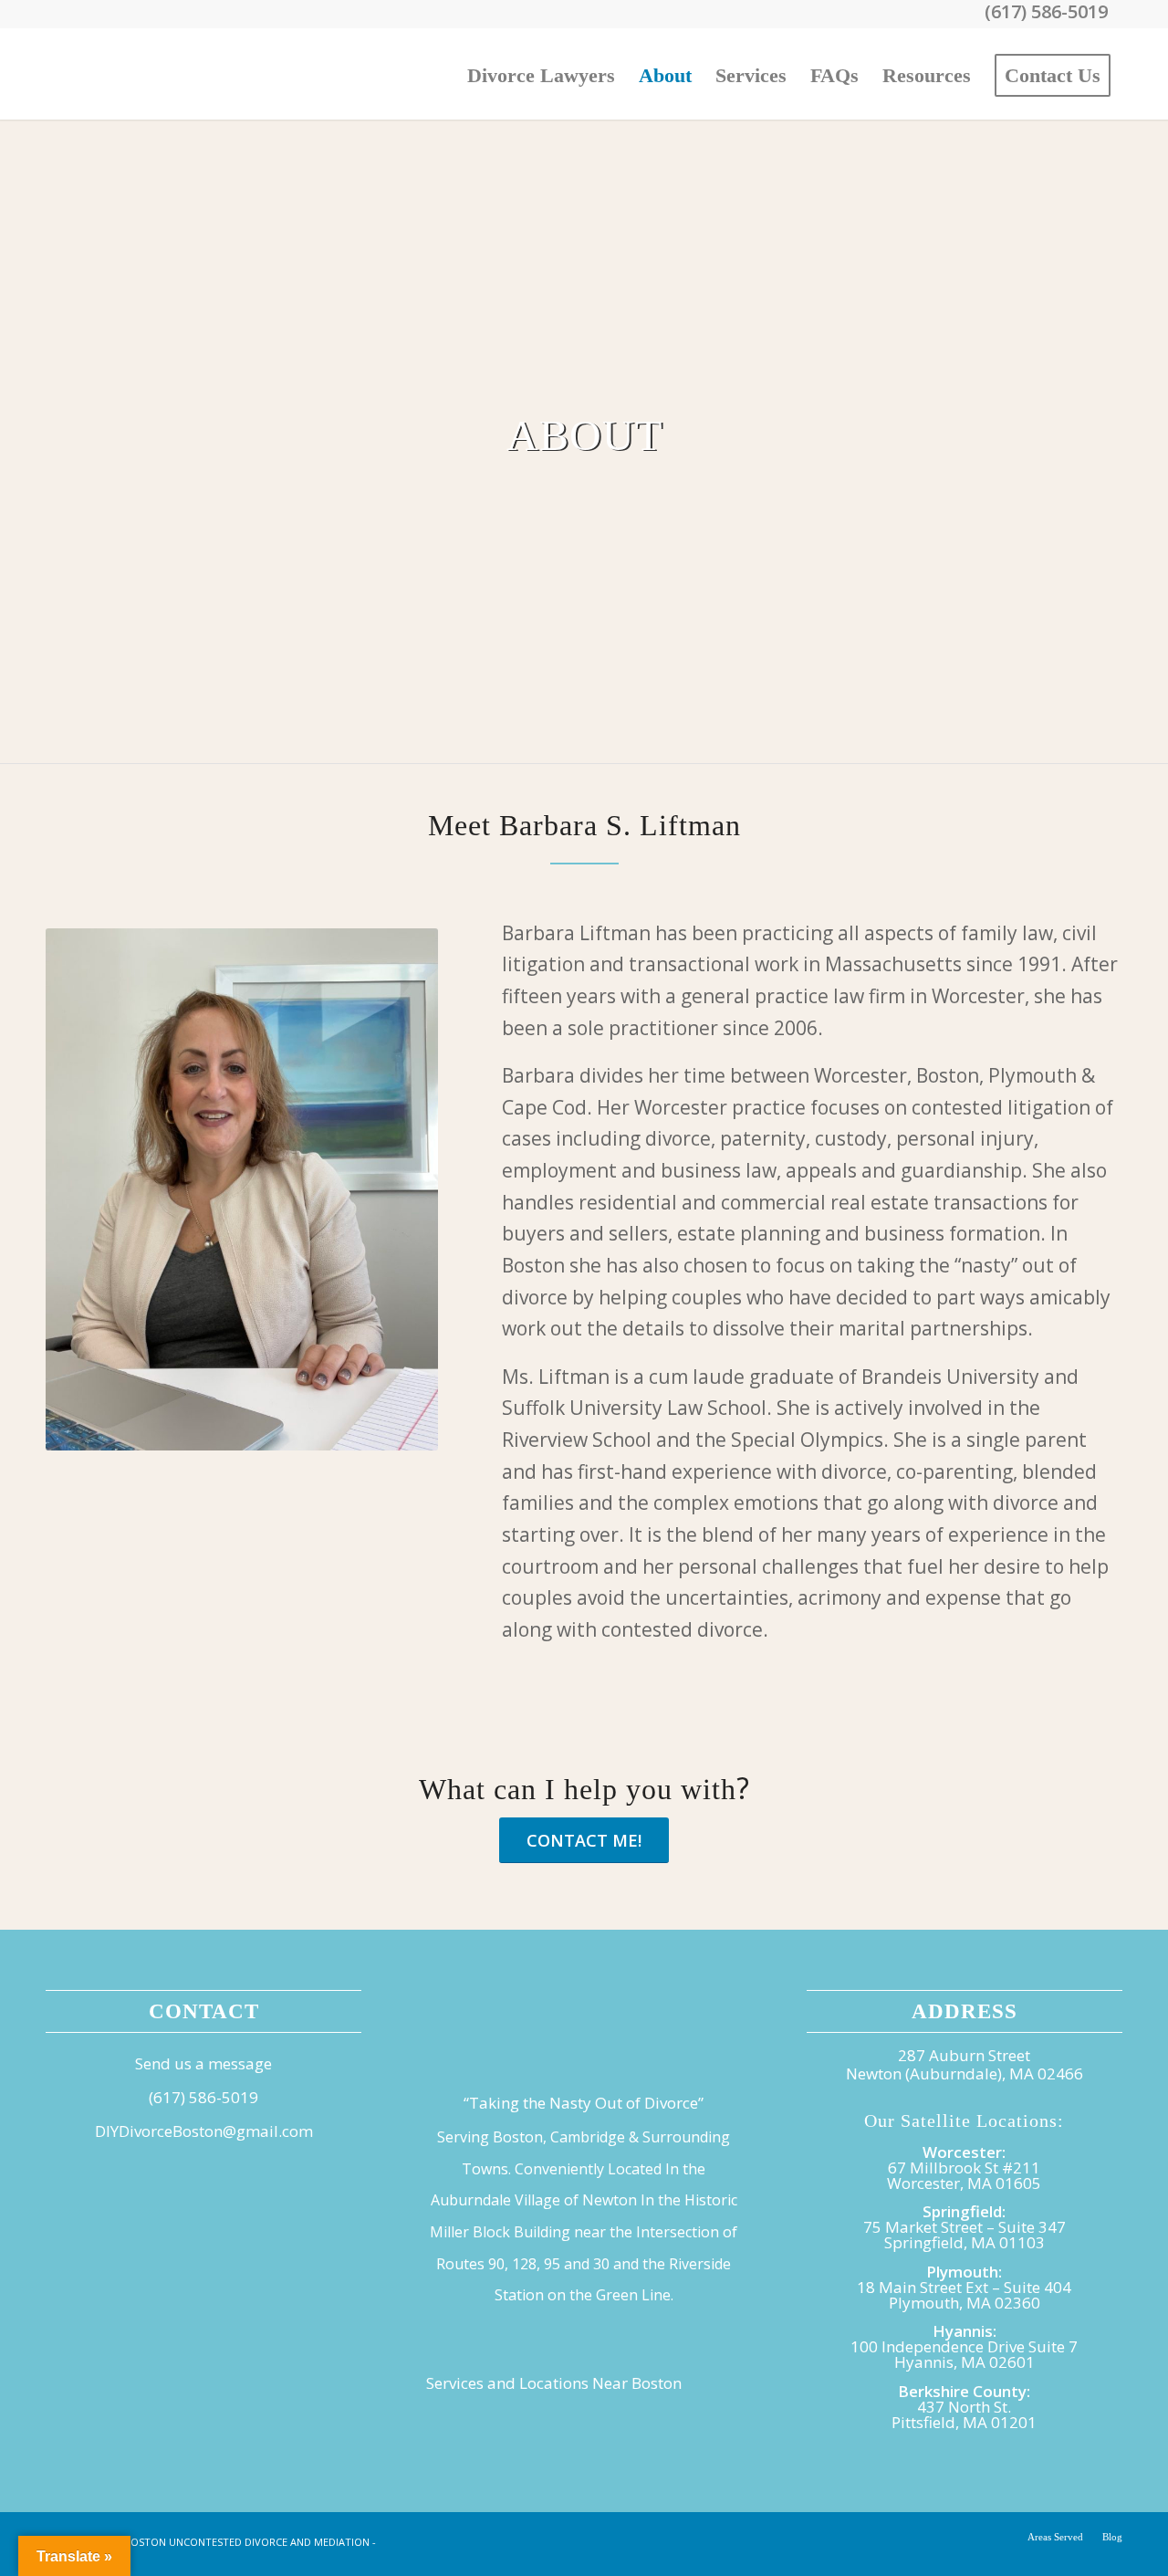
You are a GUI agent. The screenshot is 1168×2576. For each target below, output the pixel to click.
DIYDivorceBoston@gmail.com (204, 2131)
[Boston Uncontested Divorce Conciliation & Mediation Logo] (182, 74)
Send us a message (203, 2063)
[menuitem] (541, 74)
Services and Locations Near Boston (554, 2383)
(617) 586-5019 (203, 2097)
